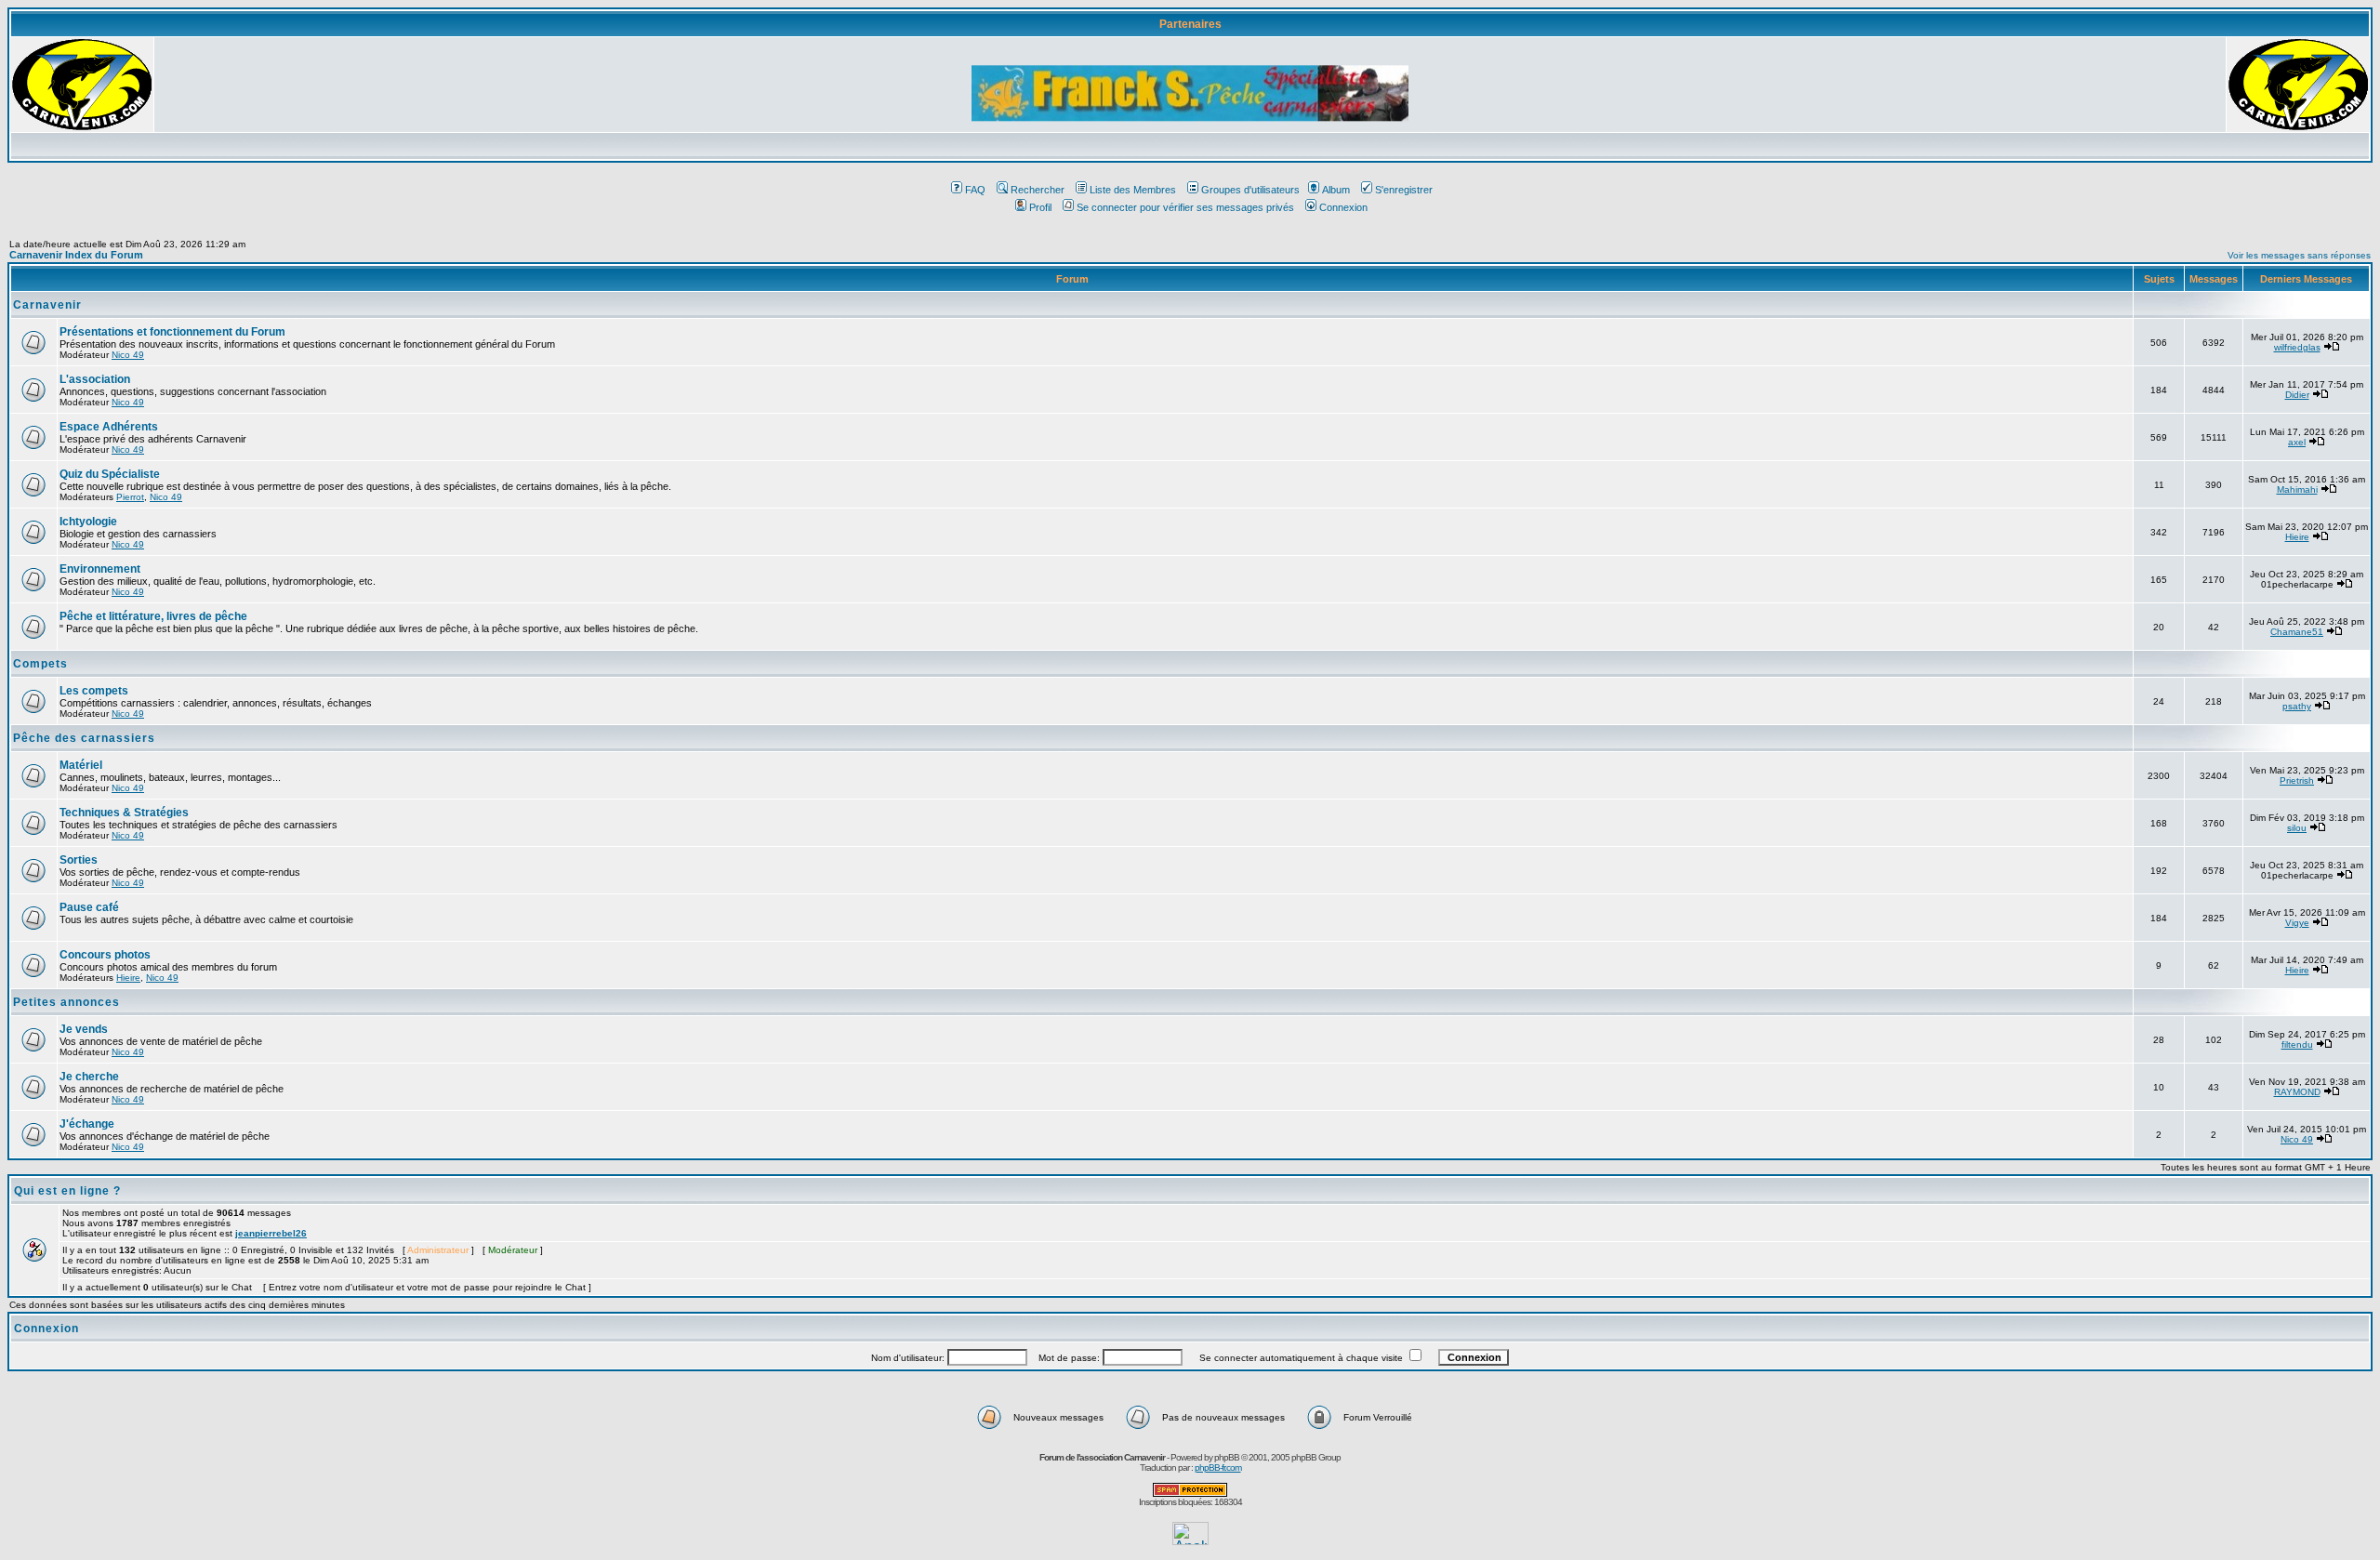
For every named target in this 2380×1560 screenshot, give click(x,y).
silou (2297, 828)
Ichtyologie (88, 522)
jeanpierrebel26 (271, 1233)
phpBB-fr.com (1218, 1467)
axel (2297, 442)
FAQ (975, 190)
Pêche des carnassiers (84, 738)
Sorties (79, 860)
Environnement (100, 569)
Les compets (94, 691)
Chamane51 (2297, 632)
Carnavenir (47, 305)
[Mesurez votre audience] (1190, 1540)
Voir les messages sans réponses (2299, 255)
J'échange (87, 1124)
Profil (1040, 207)
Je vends (84, 1029)
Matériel (81, 765)
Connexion (1343, 207)
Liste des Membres (1133, 190)
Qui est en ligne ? (67, 1191)
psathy (2297, 706)
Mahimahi (2297, 489)
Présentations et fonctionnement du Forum (172, 332)
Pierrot (130, 497)
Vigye (2297, 923)
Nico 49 (128, 355)
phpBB (1227, 1457)
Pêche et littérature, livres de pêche (153, 616)
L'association (95, 379)
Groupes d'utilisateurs (1250, 190)
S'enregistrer (1404, 190)
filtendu (2297, 1044)
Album (1336, 190)
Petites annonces (66, 1002)
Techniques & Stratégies (124, 813)
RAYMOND (2297, 1092)
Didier (2297, 395)
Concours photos (105, 955)
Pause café (89, 907)
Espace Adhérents (109, 427)
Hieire (2297, 537)
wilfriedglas (2297, 347)
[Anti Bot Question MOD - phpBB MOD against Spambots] (1190, 1494)
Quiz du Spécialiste (110, 474)
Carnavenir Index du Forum (76, 255)
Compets (40, 664)
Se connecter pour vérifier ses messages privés (1185, 207)
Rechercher (1038, 190)
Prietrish (2297, 780)
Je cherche (89, 1077)
